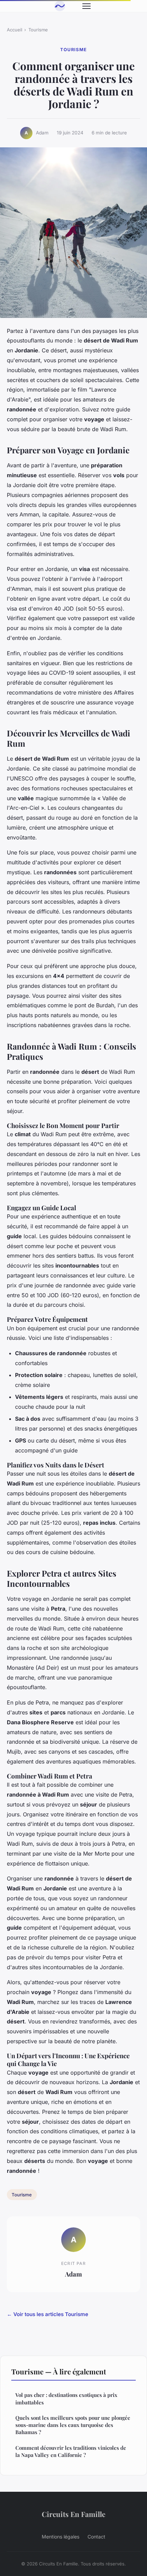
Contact (96, 2537)
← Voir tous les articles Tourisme (48, 2314)
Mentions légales (61, 2537)
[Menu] (86, 6)
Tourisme (38, 30)
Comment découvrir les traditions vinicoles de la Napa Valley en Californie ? (71, 2451)
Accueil (15, 30)
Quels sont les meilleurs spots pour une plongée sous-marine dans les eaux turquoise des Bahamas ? (73, 2425)
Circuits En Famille (73, 2514)
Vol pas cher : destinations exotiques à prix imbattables (66, 2398)
